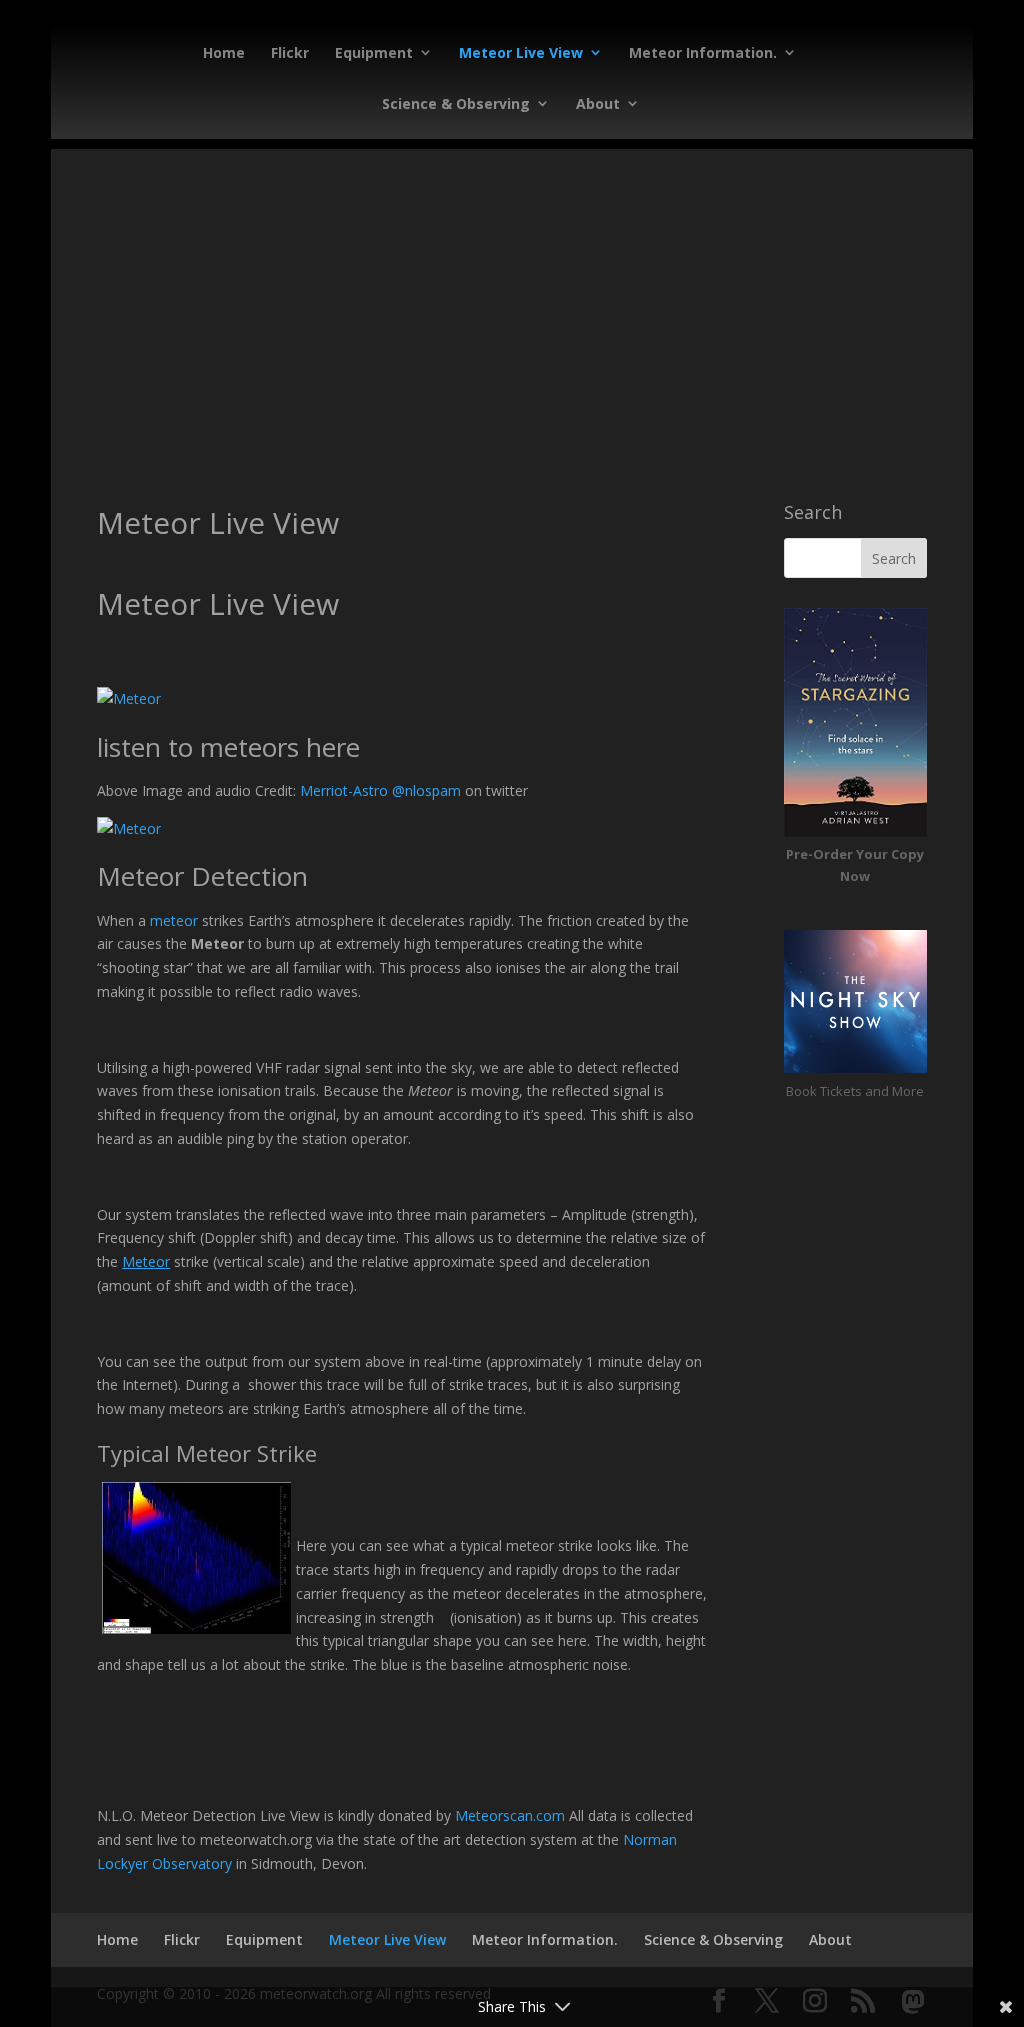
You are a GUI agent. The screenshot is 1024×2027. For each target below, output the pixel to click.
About (598, 103)
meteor (174, 920)
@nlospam (426, 790)
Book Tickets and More (855, 1091)
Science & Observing (456, 103)
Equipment (374, 52)
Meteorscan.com (510, 1815)
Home (224, 52)
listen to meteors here (228, 747)
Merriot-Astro (344, 790)
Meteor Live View (521, 52)
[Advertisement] (512, 289)
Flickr (290, 52)
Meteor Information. (703, 52)
